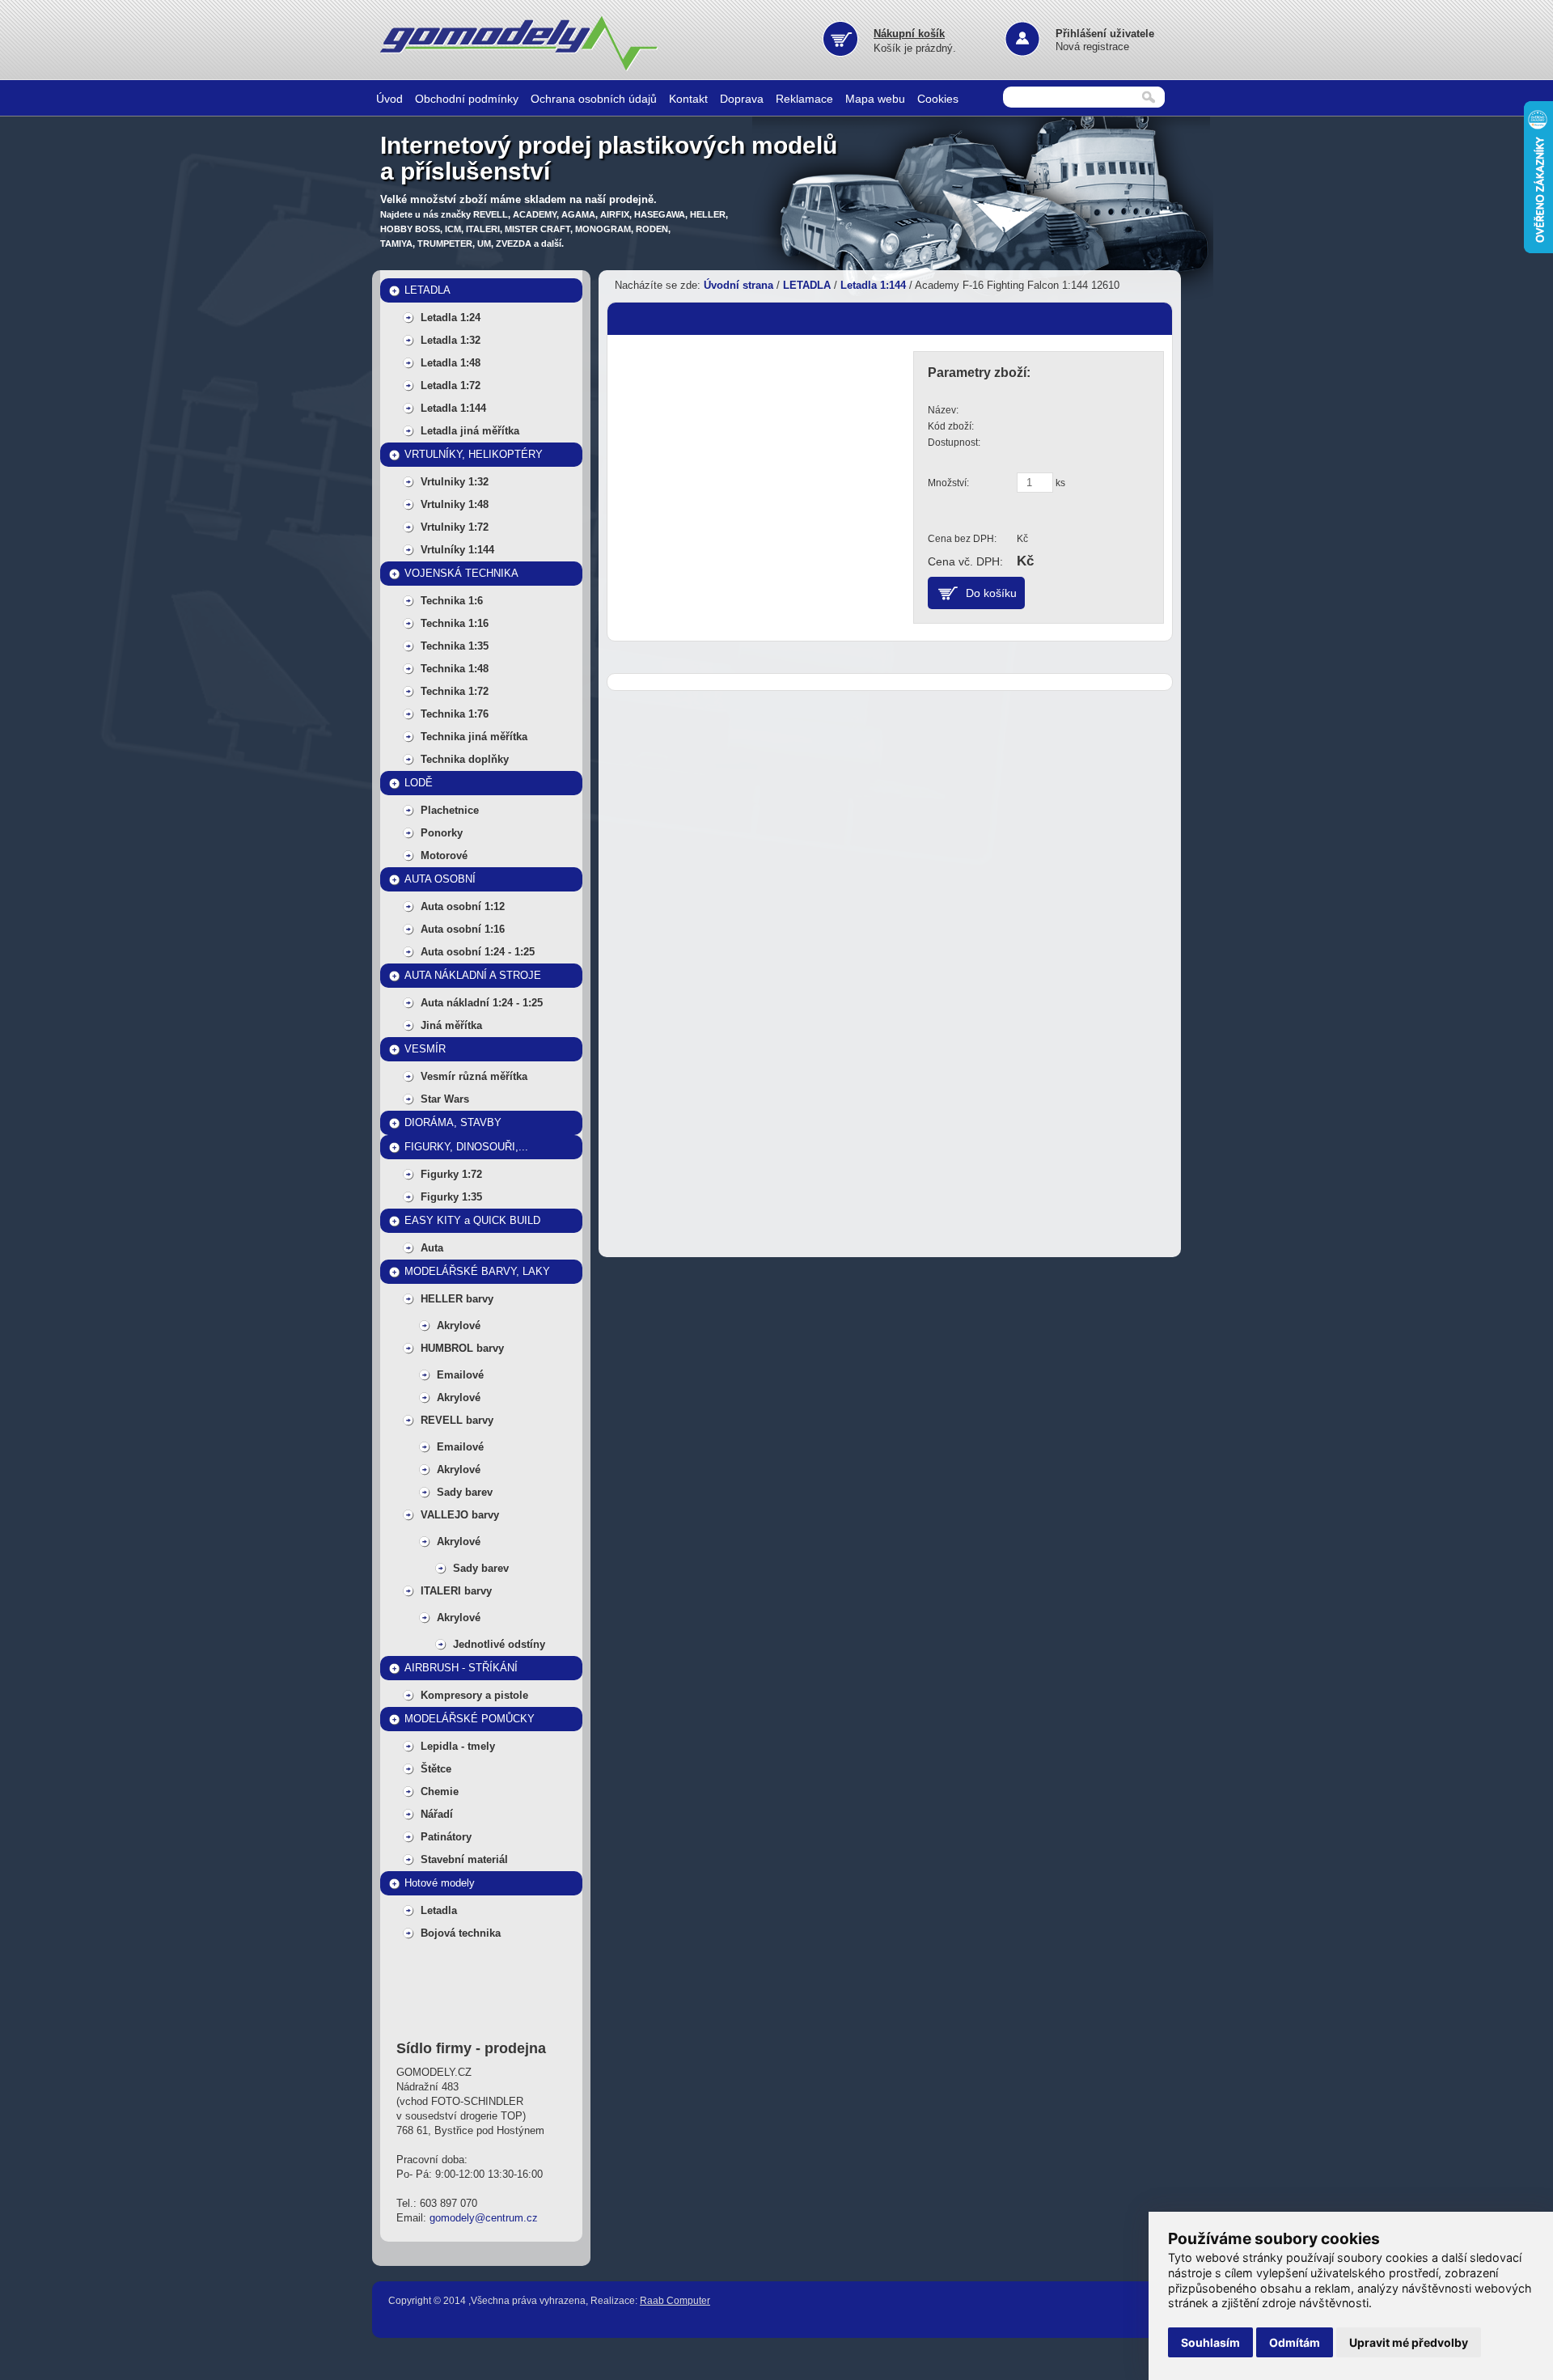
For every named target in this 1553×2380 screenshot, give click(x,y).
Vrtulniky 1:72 (455, 527)
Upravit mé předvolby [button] (1409, 2342)
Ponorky (442, 833)
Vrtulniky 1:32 (455, 482)
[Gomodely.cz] (522, 68)
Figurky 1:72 (451, 1174)
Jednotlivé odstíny (499, 1644)
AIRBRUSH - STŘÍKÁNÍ (461, 1668)
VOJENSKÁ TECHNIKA (461, 573)
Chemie (440, 1791)
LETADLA (427, 290)
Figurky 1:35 (451, 1197)
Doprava (742, 99)
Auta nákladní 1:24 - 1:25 (482, 1003)
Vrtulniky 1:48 (455, 504)
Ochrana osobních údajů (594, 99)
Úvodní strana (738, 285)
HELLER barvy (457, 1299)
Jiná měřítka (451, 1025)
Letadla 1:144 (453, 408)
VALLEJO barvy (460, 1515)
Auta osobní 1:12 (463, 906)
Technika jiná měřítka (474, 737)
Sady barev (465, 1492)
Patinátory (446, 1837)
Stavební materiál (464, 1859)
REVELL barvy (457, 1420)
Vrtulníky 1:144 (457, 550)
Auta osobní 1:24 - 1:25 (478, 952)
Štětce (436, 1769)
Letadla (439, 1910)
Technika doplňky (465, 759)
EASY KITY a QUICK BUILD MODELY (472, 1224)
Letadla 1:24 (451, 318)
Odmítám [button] (1295, 2342)
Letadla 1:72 (451, 385)
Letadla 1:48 (451, 363)
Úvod (389, 99)
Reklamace (804, 99)
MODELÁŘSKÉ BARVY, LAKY (477, 1271)
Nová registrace (1092, 47)
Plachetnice (450, 810)
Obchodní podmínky (467, 99)
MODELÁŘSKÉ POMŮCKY (470, 1719)
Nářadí (437, 1814)
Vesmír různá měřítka (474, 1076)
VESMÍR (425, 1049)
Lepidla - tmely (458, 1746)
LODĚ (419, 783)
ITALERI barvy (456, 1591)
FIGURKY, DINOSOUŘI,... (466, 1147)
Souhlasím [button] (1210, 2342)
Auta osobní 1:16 (463, 929)
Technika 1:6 (452, 601)
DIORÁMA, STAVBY (453, 1122)
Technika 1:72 (455, 691)
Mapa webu (875, 99)
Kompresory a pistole (474, 1695)
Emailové (460, 1375)
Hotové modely (440, 1883)
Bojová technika (461, 1933)
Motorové (444, 855)
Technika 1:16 (455, 623)
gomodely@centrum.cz (484, 2218)
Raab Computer (675, 2301)
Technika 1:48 (455, 669)
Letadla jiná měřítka (470, 431)
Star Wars (445, 1099)
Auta (432, 1248)
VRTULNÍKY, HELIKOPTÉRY (474, 454)
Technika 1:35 (455, 646)
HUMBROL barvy (462, 1348)
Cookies (938, 99)
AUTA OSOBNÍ (440, 879)
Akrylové (459, 1326)
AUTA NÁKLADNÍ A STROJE (473, 975)
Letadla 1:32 (451, 340)
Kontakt (688, 99)
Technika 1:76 (455, 714)
